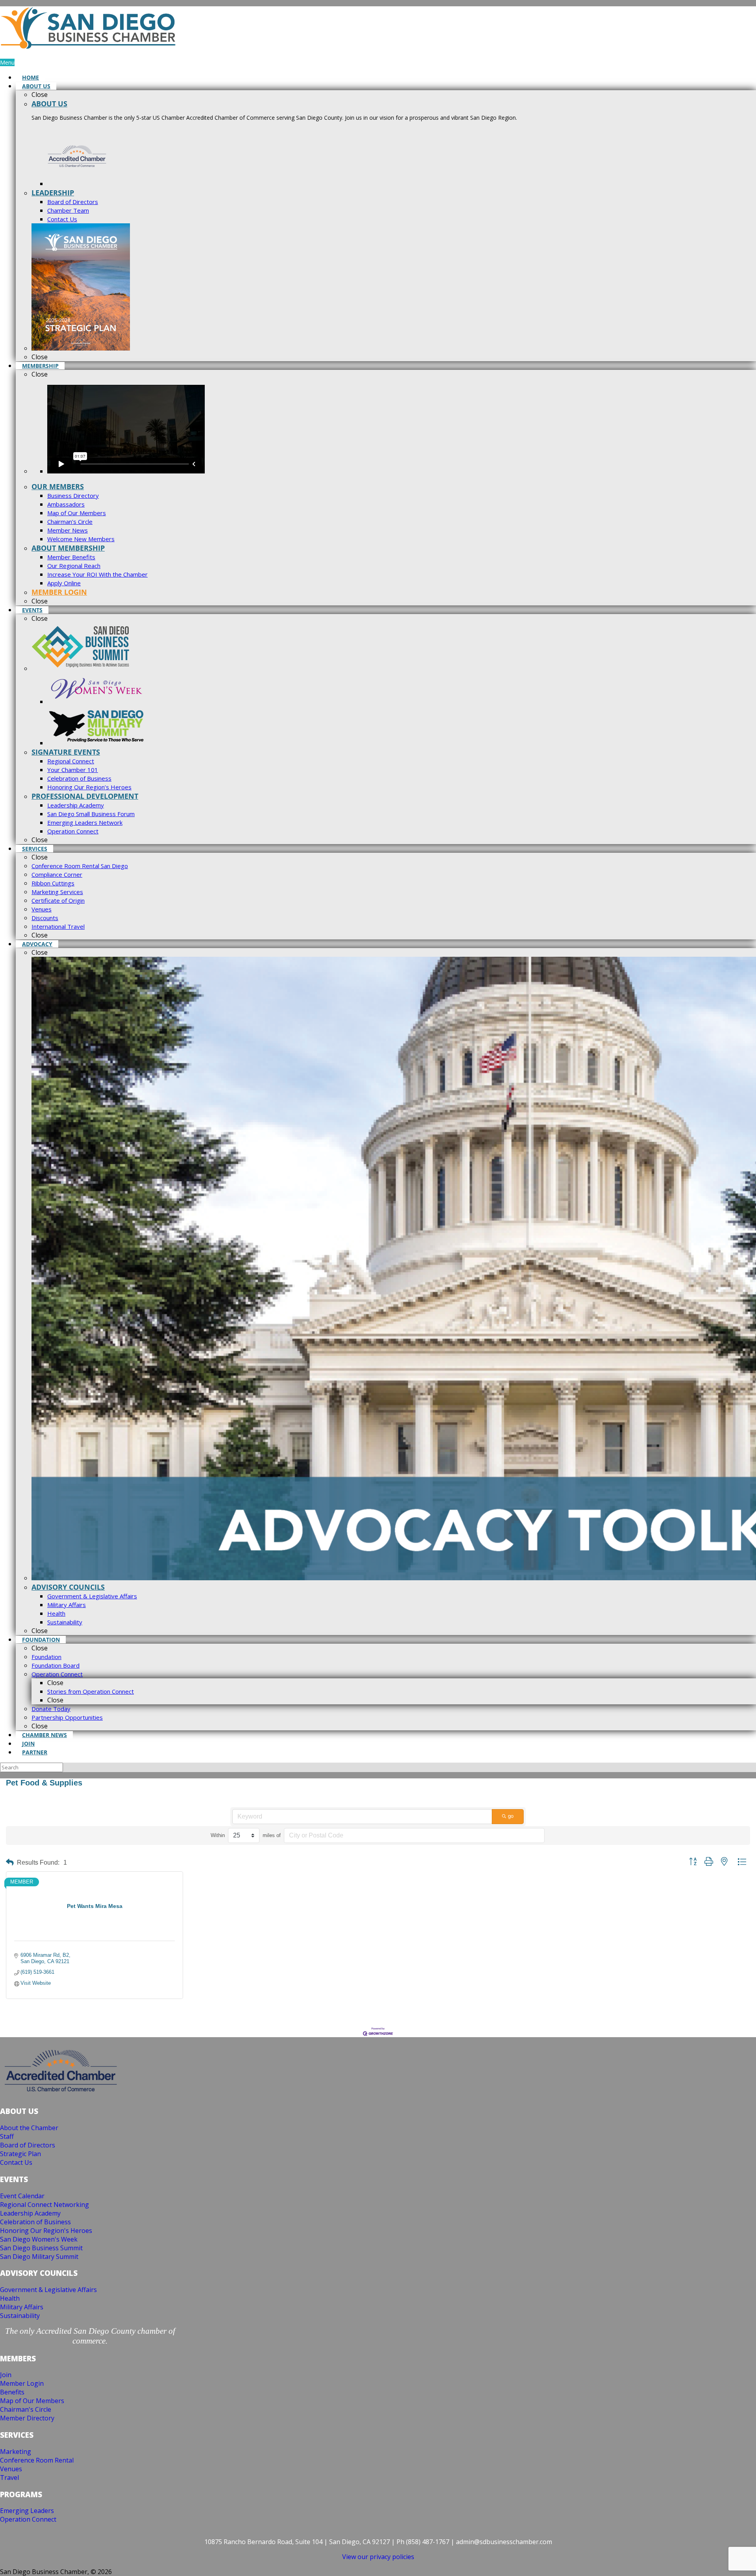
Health (10, 2298)
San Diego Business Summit (41, 2248)
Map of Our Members (32, 2401)
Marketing (16, 2452)
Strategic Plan (20, 2154)
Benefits (12, 2392)
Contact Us (16, 2162)
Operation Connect (28, 2519)
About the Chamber (29, 2128)
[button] (10, 1862)
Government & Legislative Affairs (48, 2290)
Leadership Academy (30, 2213)
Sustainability (20, 2316)
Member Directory (27, 2418)
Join (6, 2375)
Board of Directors (28, 2145)
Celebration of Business (35, 2222)
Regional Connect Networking (44, 2205)
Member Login (22, 2383)
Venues (11, 2469)
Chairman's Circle (26, 2409)
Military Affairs (22, 2307)
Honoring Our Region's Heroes (46, 2231)
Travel (9, 2478)
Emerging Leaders (27, 2511)
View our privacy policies (378, 2557)
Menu (7, 62)
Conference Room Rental (37, 2460)
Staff (7, 2136)
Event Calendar (22, 2196)
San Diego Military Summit (39, 2257)
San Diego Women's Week (39, 2239)
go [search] (511, 1816)
